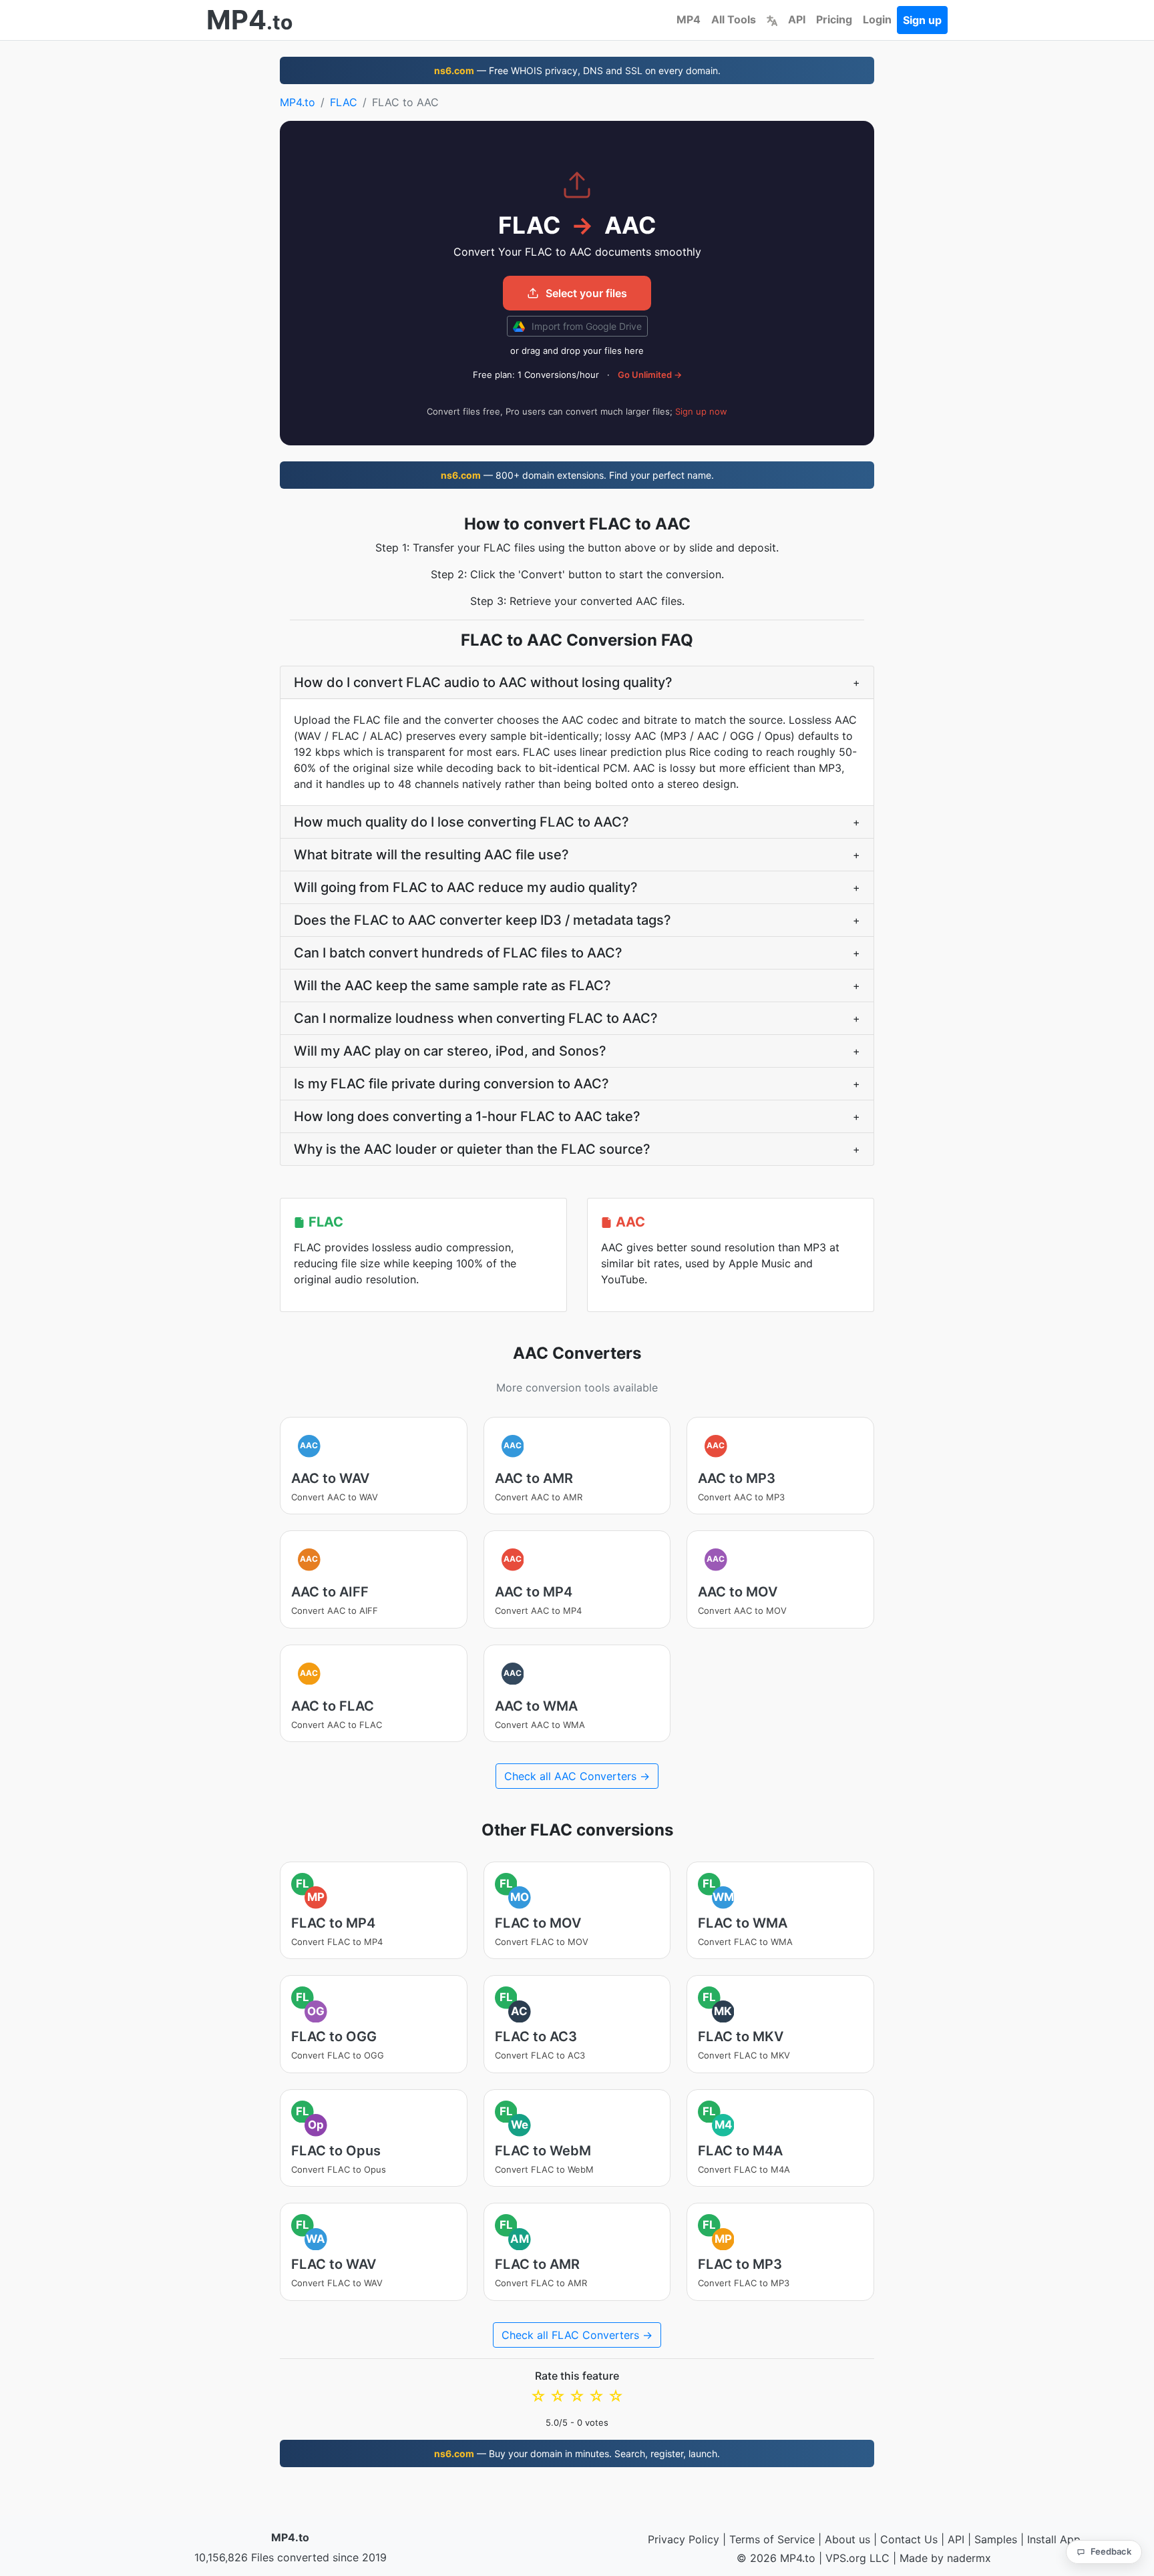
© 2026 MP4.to (776, 2558)
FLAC (344, 102)
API (797, 19)
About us (847, 2539)
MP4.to (298, 102)
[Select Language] (772, 19)
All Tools (734, 19)
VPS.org (846, 2558)
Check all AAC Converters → (577, 1776)
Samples (996, 2539)
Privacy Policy (684, 2539)
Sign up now (701, 411)
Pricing (834, 19)
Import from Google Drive (585, 326)
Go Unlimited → (650, 375)
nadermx (969, 2558)
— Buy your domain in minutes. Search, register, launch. (577, 2453)
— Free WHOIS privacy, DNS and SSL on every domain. (577, 70)
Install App (1054, 2539)
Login (877, 19)
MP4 (689, 19)
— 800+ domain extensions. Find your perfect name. (577, 475)
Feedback (1111, 2551)
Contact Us (909, 2539)
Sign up (922, 20)
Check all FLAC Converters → (577, 2335)
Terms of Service (772, 2539)
